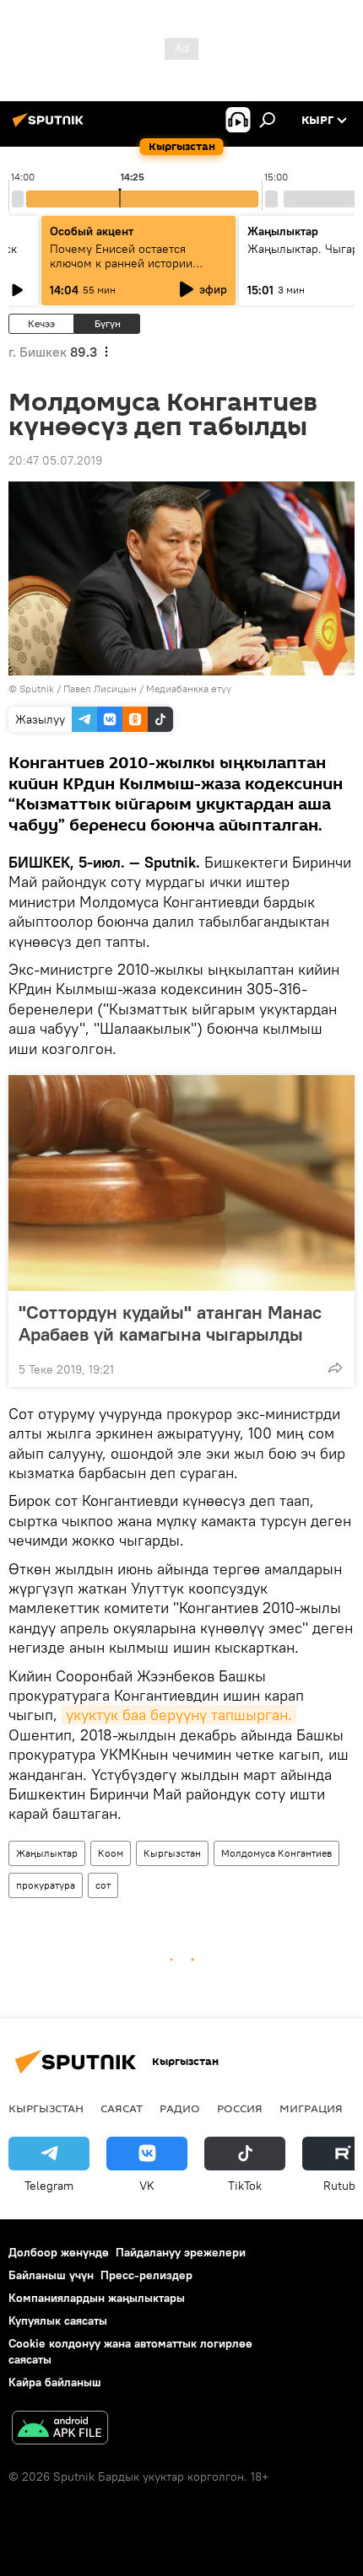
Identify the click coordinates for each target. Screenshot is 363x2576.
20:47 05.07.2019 (55, 460)
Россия (240, 2108)
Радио (180, 2108)
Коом (111, 1853)
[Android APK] (60, 2430)
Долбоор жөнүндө (59, 2252)
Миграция (311, 2108)
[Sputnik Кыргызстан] (51, 126)
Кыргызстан (172, 1853)
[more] (335, 1368)
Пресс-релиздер (146, 2275)
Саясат (122, 2108)
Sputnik (37, 688)
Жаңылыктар (47, 1853)
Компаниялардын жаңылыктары (97, 2298)
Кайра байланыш (55, 2382)
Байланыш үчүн (51, 2275)
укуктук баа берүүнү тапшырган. (179, 1715)
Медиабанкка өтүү (189, 688)
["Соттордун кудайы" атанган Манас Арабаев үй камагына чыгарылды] (181, 1183)
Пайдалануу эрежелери (181, 2252)
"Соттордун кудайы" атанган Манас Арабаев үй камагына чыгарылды (170, 1323)
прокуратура (46, 1885)
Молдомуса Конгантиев (276, 1853)
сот (103, 1885)
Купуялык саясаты (58, 2321)
